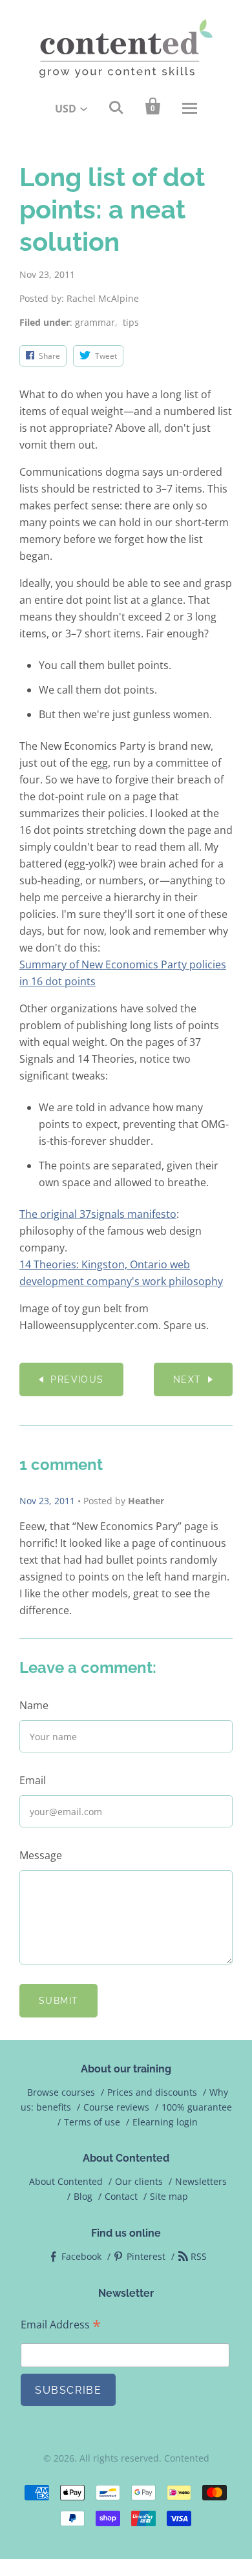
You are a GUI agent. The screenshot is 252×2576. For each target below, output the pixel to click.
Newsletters (201, 2181)
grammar (95, 322)
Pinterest (146, 2256)
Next (187, 1379)
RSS (199, 2256)
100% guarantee (197, 2107)
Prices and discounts (152, 2092)
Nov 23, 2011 (47, 1501)
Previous (77, 1379)
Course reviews (116, 2107)
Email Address (61, 2325)
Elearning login (165, 2122)
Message (41, 1855)
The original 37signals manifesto (98, 1214)
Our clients (139, 2181)
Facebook (81, 2256)
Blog (83, 2196)
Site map (169, 2196)
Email (33, 1780)
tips (131, 322)
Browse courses (61, 2092)
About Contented (66, 2181)
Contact (121, 2196)
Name (34, 1705)
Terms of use (92, 2122)
